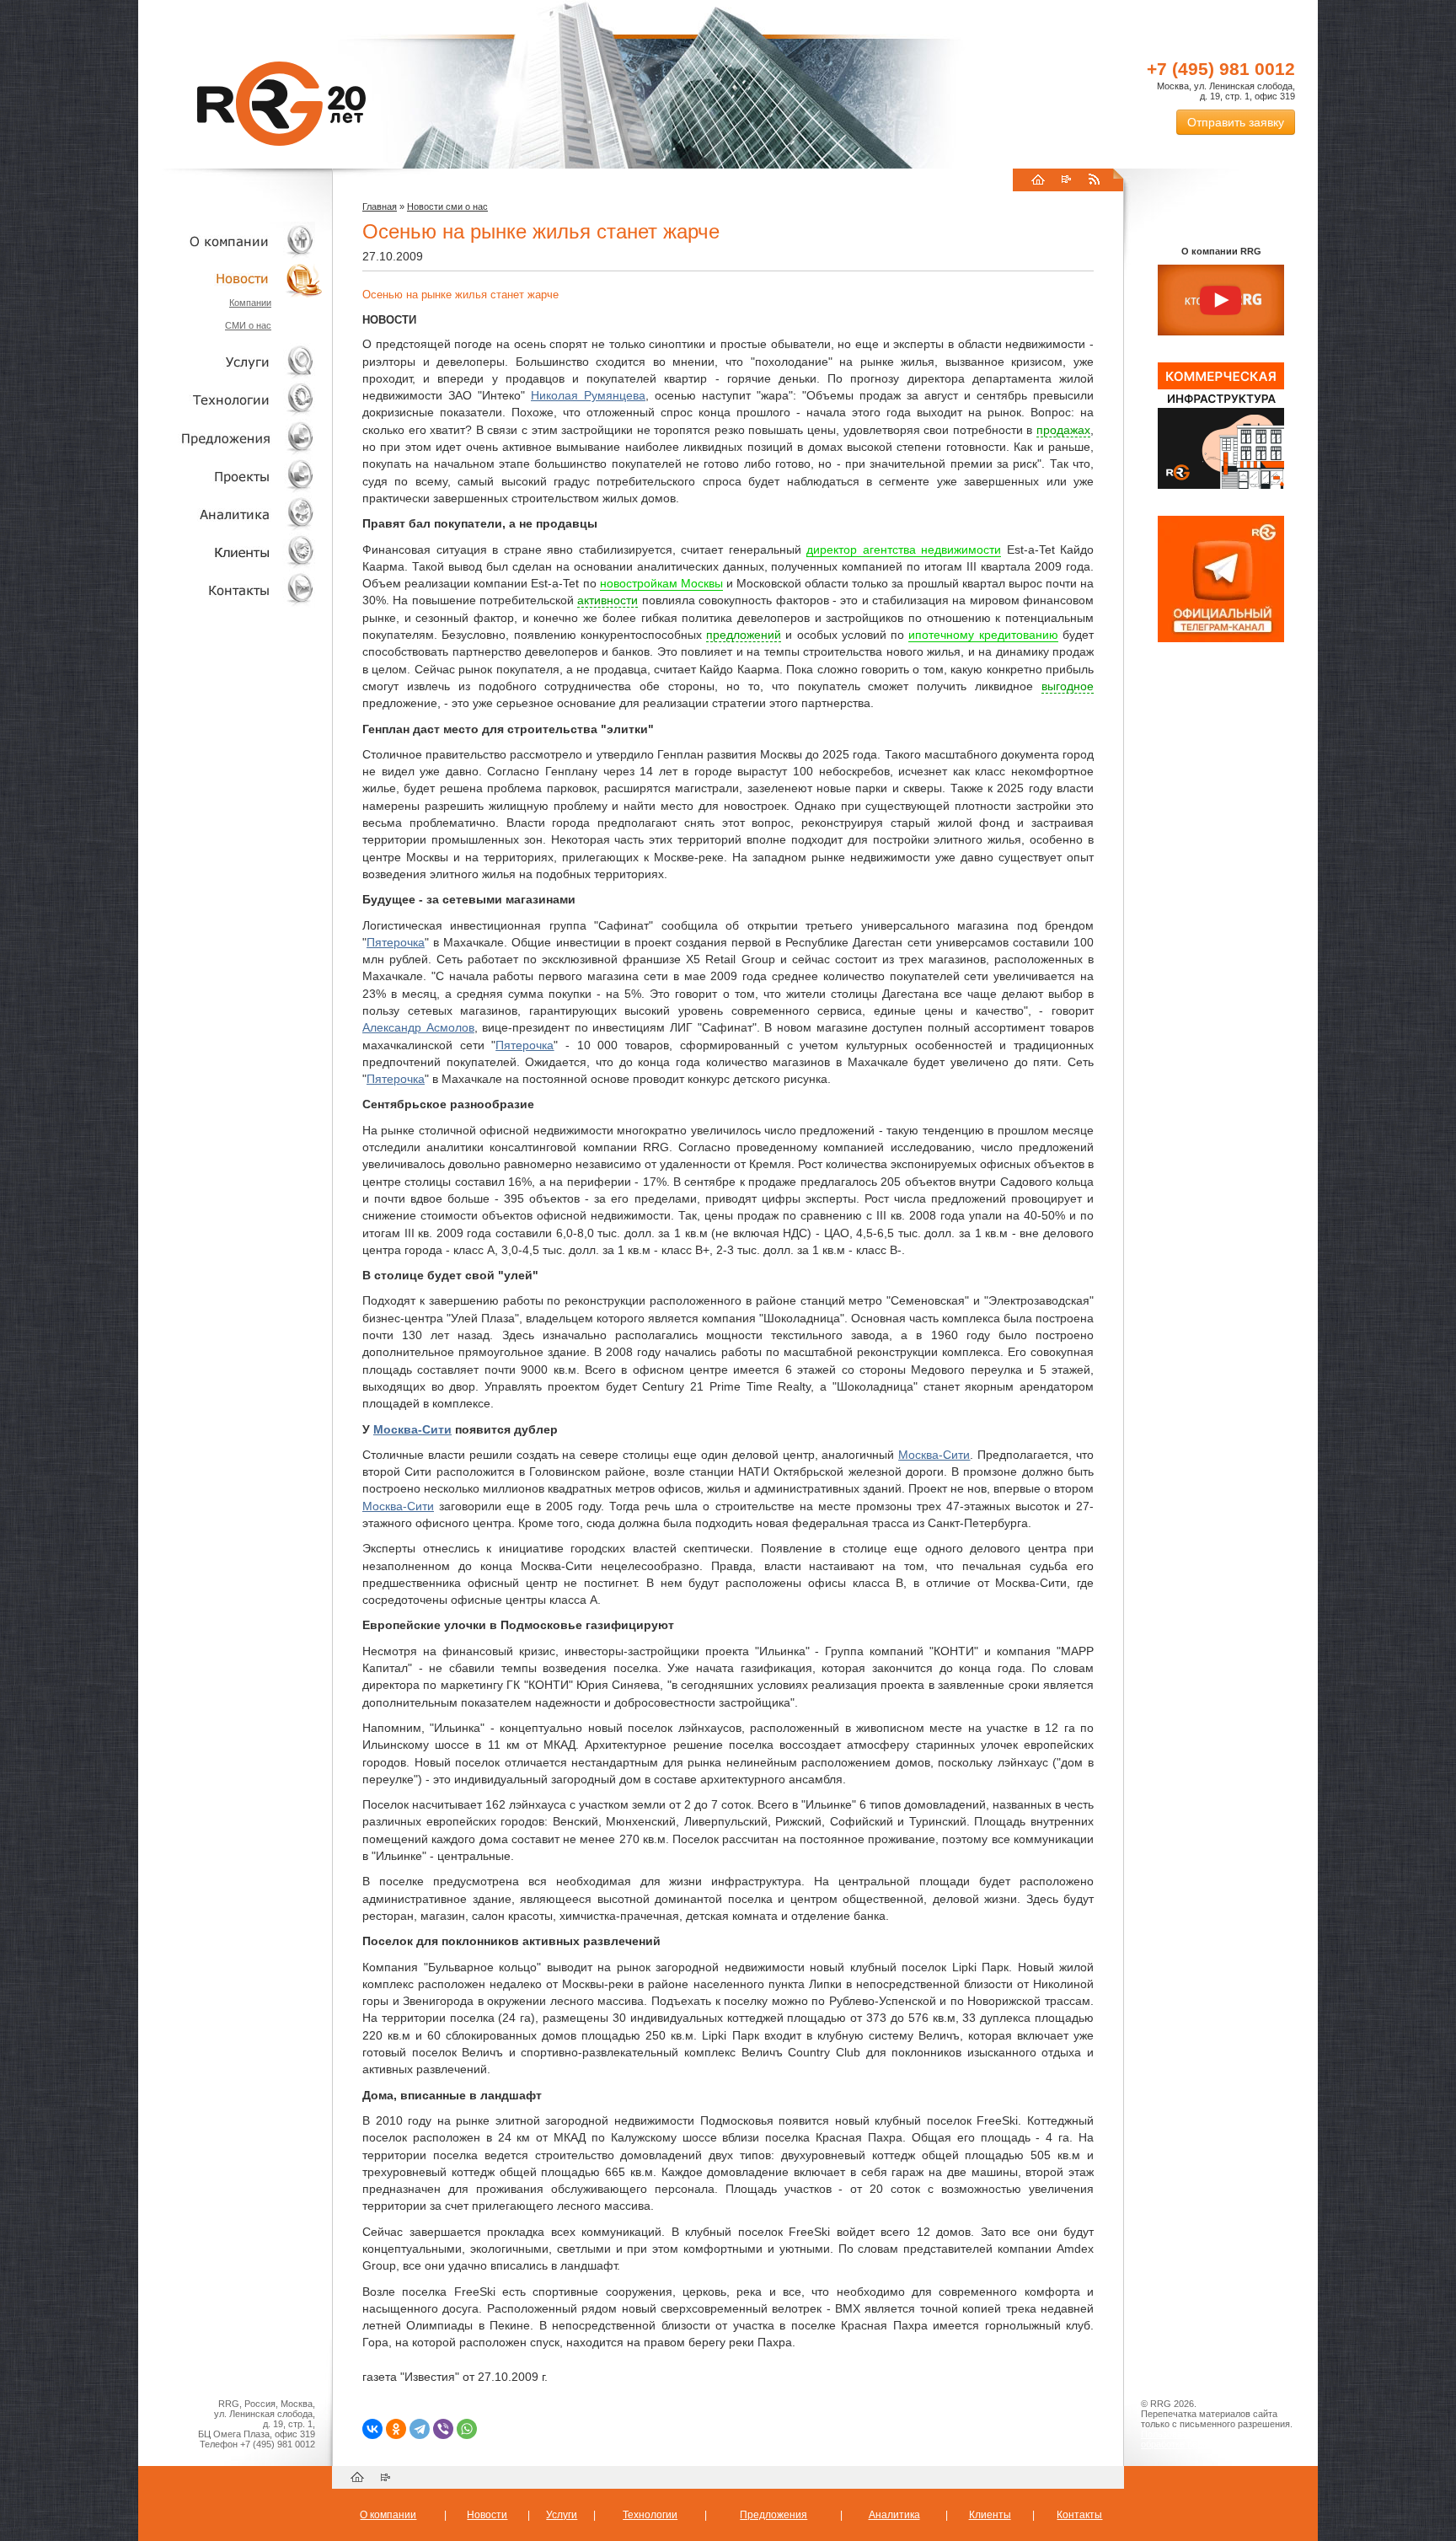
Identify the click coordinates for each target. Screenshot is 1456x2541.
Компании (250, 303)
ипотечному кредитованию (983, 635)
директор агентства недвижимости (904, 549)
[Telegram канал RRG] (1221, 639)
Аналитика (231, 514)
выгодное (1068, 686)
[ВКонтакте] (372, 2429)
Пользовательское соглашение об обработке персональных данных (1214, 2439)
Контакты (231, 590)
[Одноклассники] (396, 2429)
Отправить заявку (1236, 122)
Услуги (231, 362)
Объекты (231, 438)
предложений (744, 635)
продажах (1063, 430)
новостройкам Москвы (661, 583)
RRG (281, 104)
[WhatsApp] (467, 2429)
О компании (231, 241)
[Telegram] (420, 2429)
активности (608, 600)
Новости (235, 279)
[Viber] (443, 2429)
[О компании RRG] (1221, 301)
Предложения (773, 2515)
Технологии (231, 400)
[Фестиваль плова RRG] (1221, 485)
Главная (380, 206)
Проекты (231, 476)
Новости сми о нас (447, 206)
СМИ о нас (248, 325)
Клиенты (231, 552)
